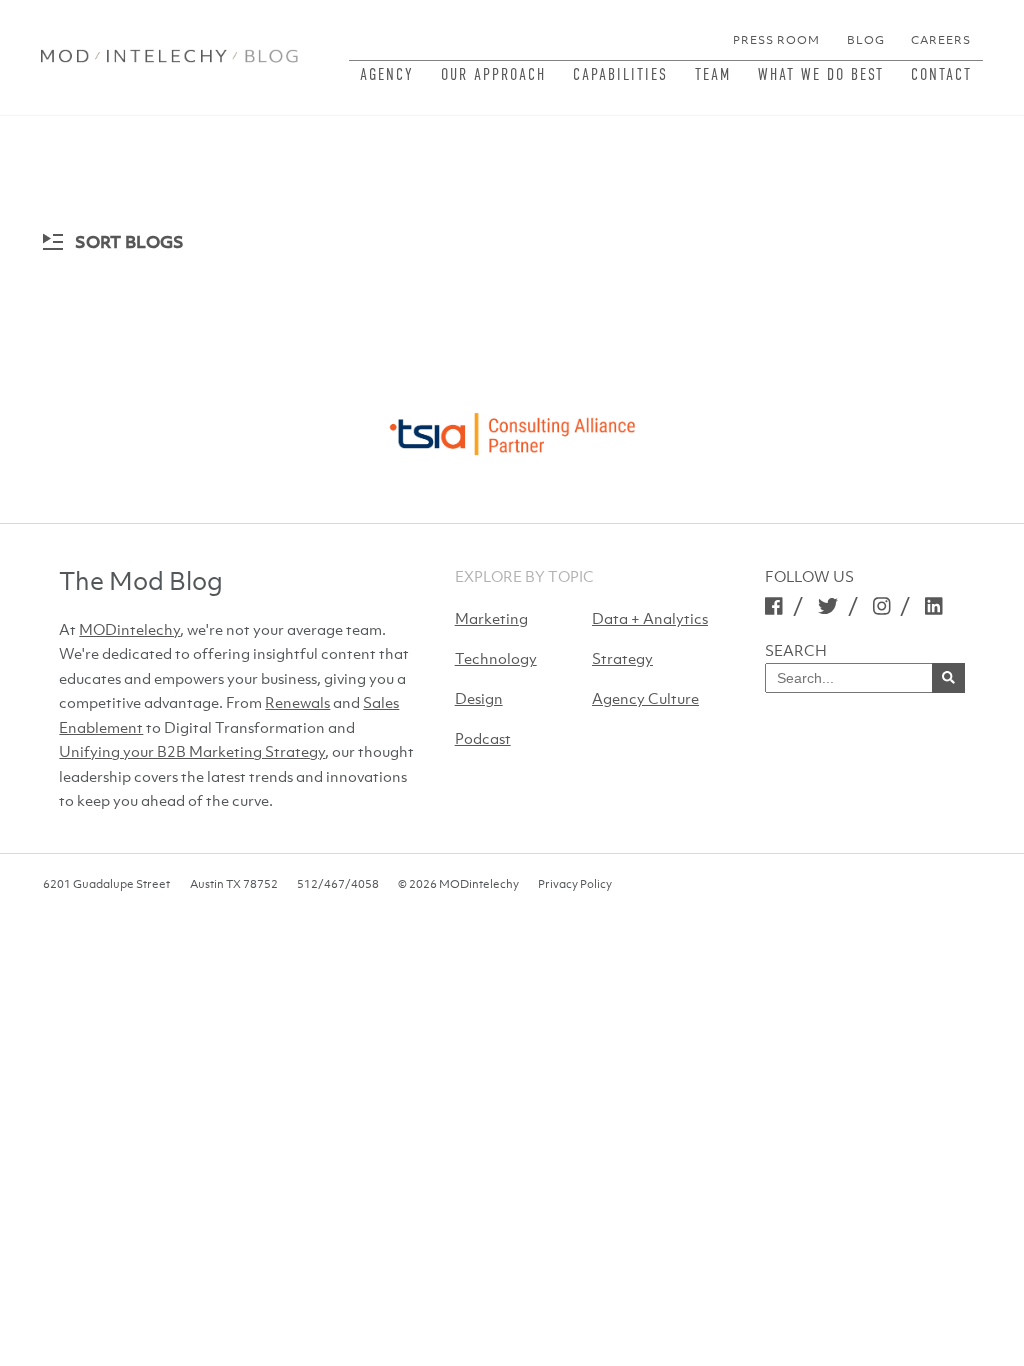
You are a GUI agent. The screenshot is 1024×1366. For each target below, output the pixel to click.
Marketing (491, 618)
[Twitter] (828, 605)
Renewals (297, 702)
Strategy (622, 658)
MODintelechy (129, 629)
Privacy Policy (575, 884)
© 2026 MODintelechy (458, 884)
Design (479, 698)
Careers (941, 40)
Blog (866, 40)
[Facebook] (774, 605)
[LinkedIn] (934, 605)
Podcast (483, 738)
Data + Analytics (650, 618)
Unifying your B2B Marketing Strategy (192, 751)
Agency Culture (645, 698)
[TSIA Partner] (511, 428)
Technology (496, 658)
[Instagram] (882, 605)
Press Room (776, 40)
